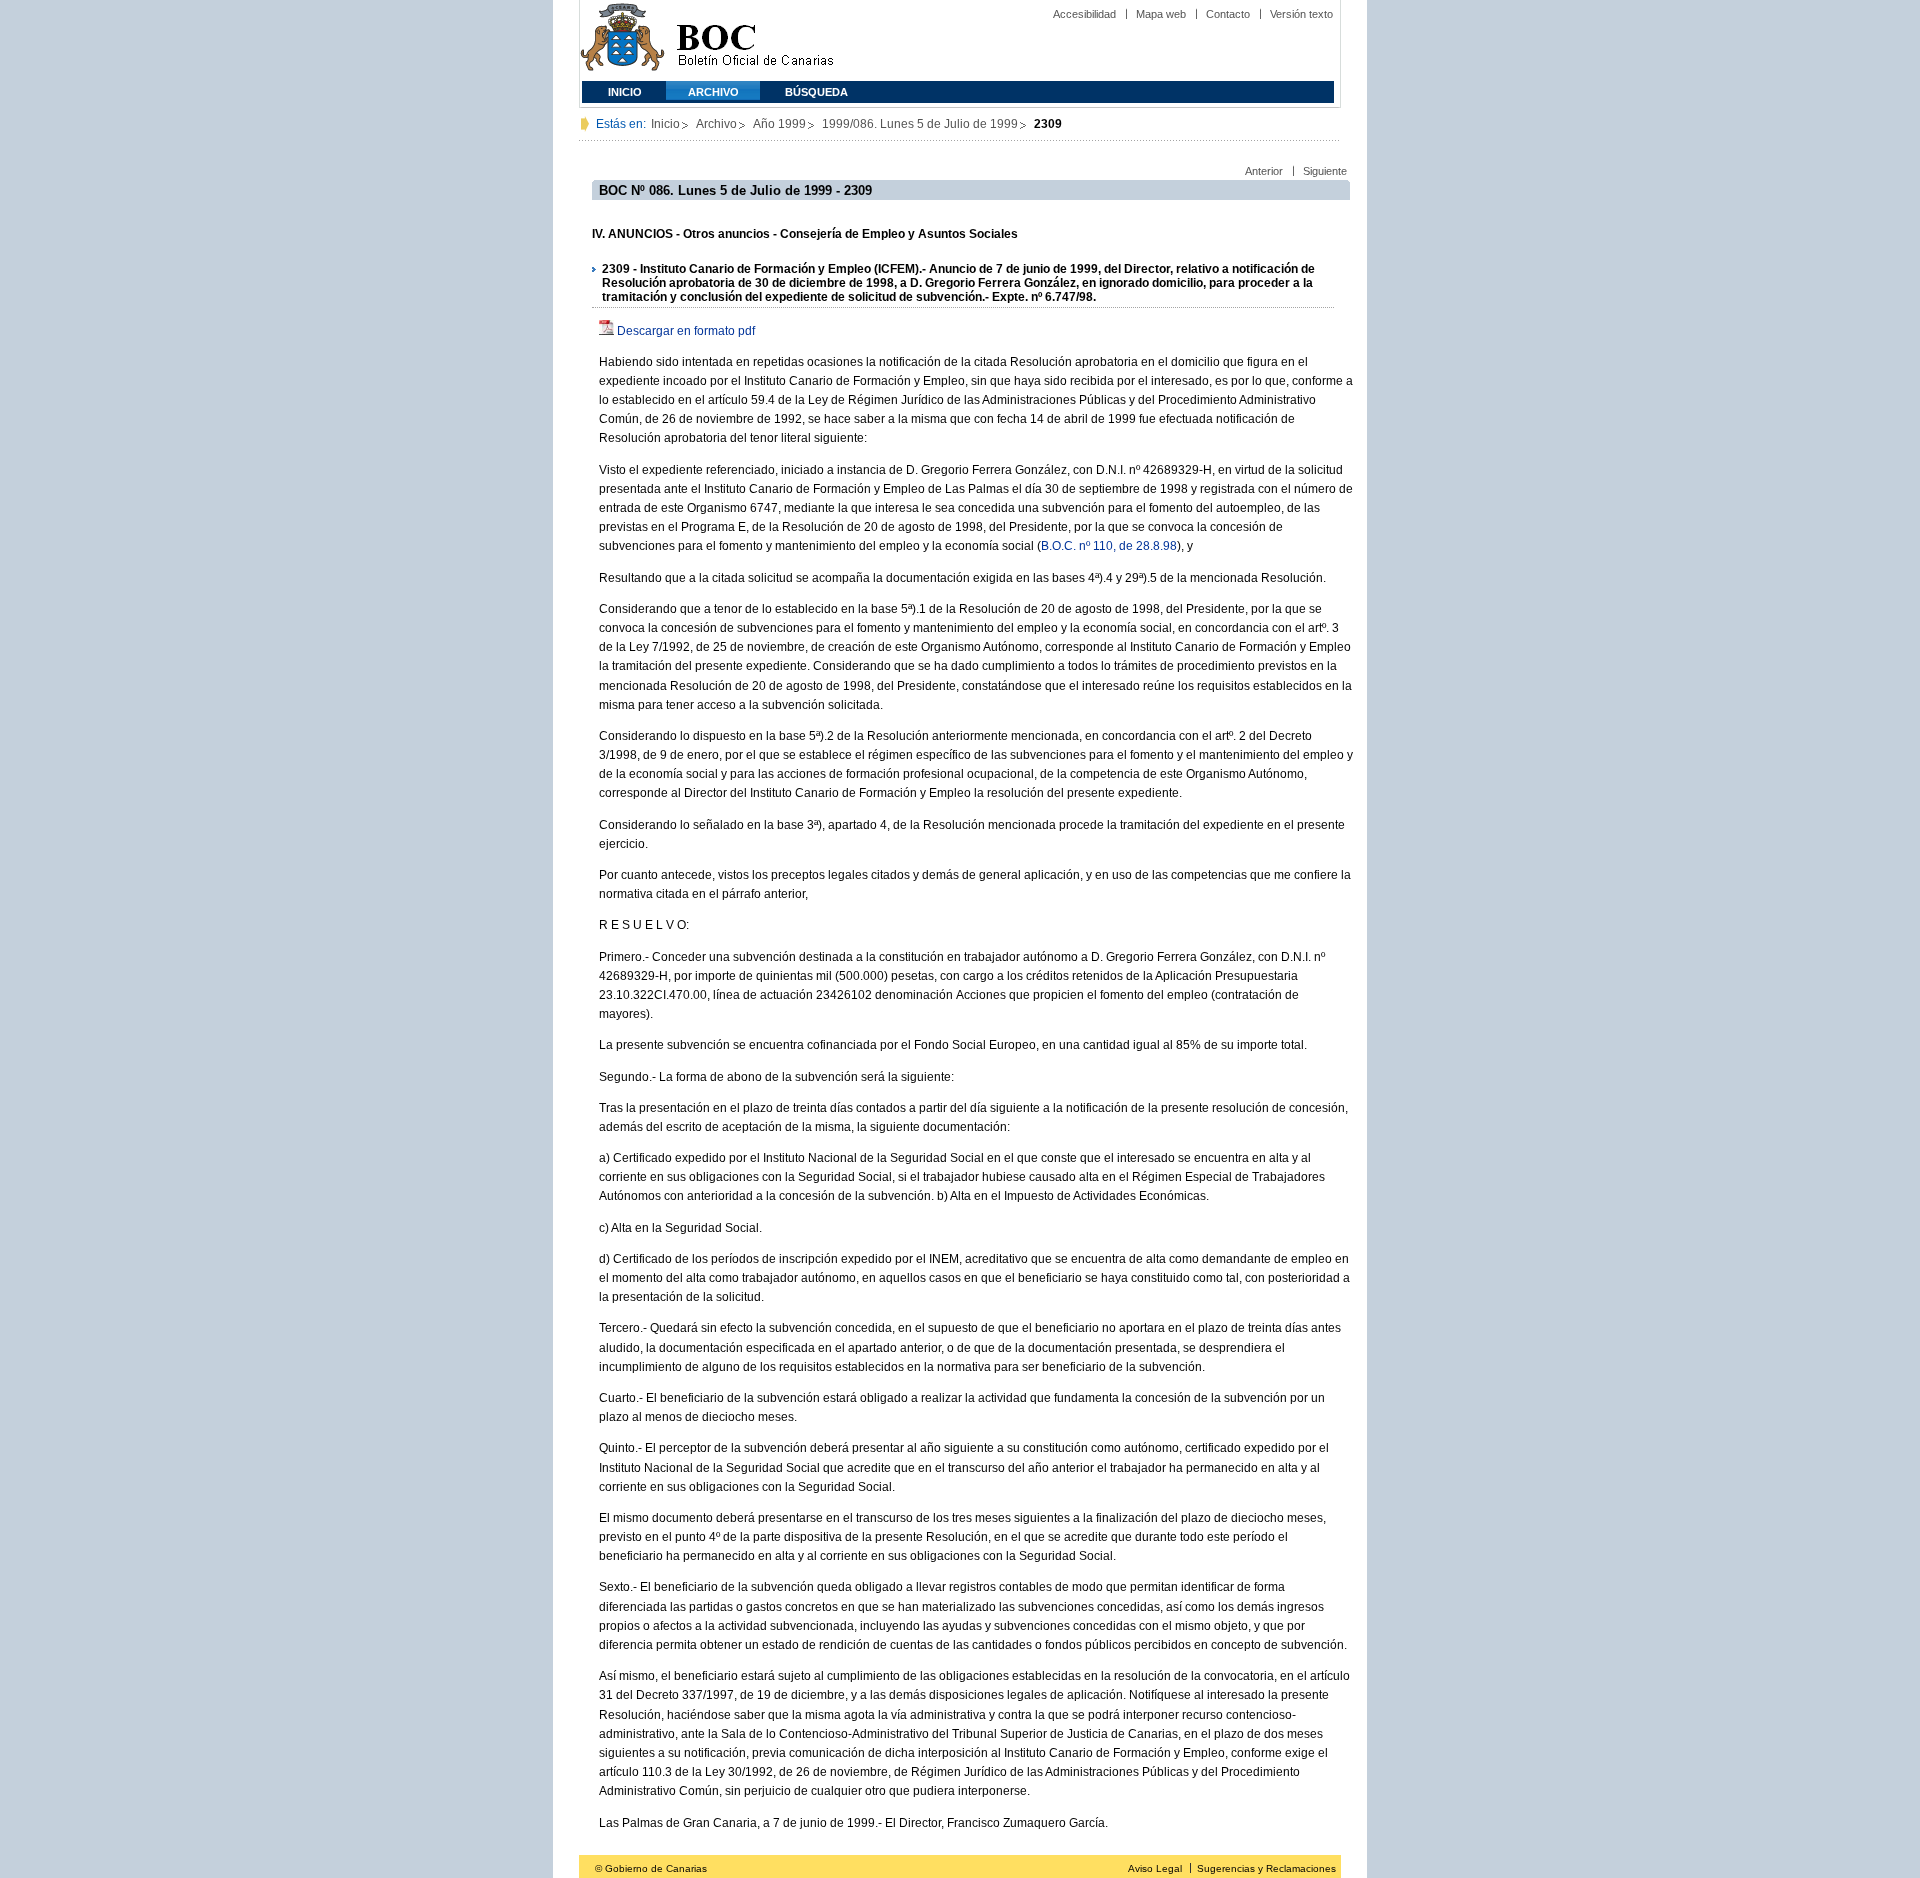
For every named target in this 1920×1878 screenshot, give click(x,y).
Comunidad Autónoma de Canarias (622, 40)
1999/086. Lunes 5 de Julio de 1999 (920, 124)
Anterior (1264, 171)
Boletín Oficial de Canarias (755, 40)
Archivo (713, 92)
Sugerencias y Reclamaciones (1266, 1868)
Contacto (1228, 14)
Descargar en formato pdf (686, 331)
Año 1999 (779, 124)
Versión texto (1301, 14)
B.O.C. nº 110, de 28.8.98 (1109, 546)
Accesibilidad (1084, 14)
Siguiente (1325, 171)
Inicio (625, 92)
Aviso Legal (1155, 1868)
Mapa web (1161, 14)
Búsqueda (816, 92)
